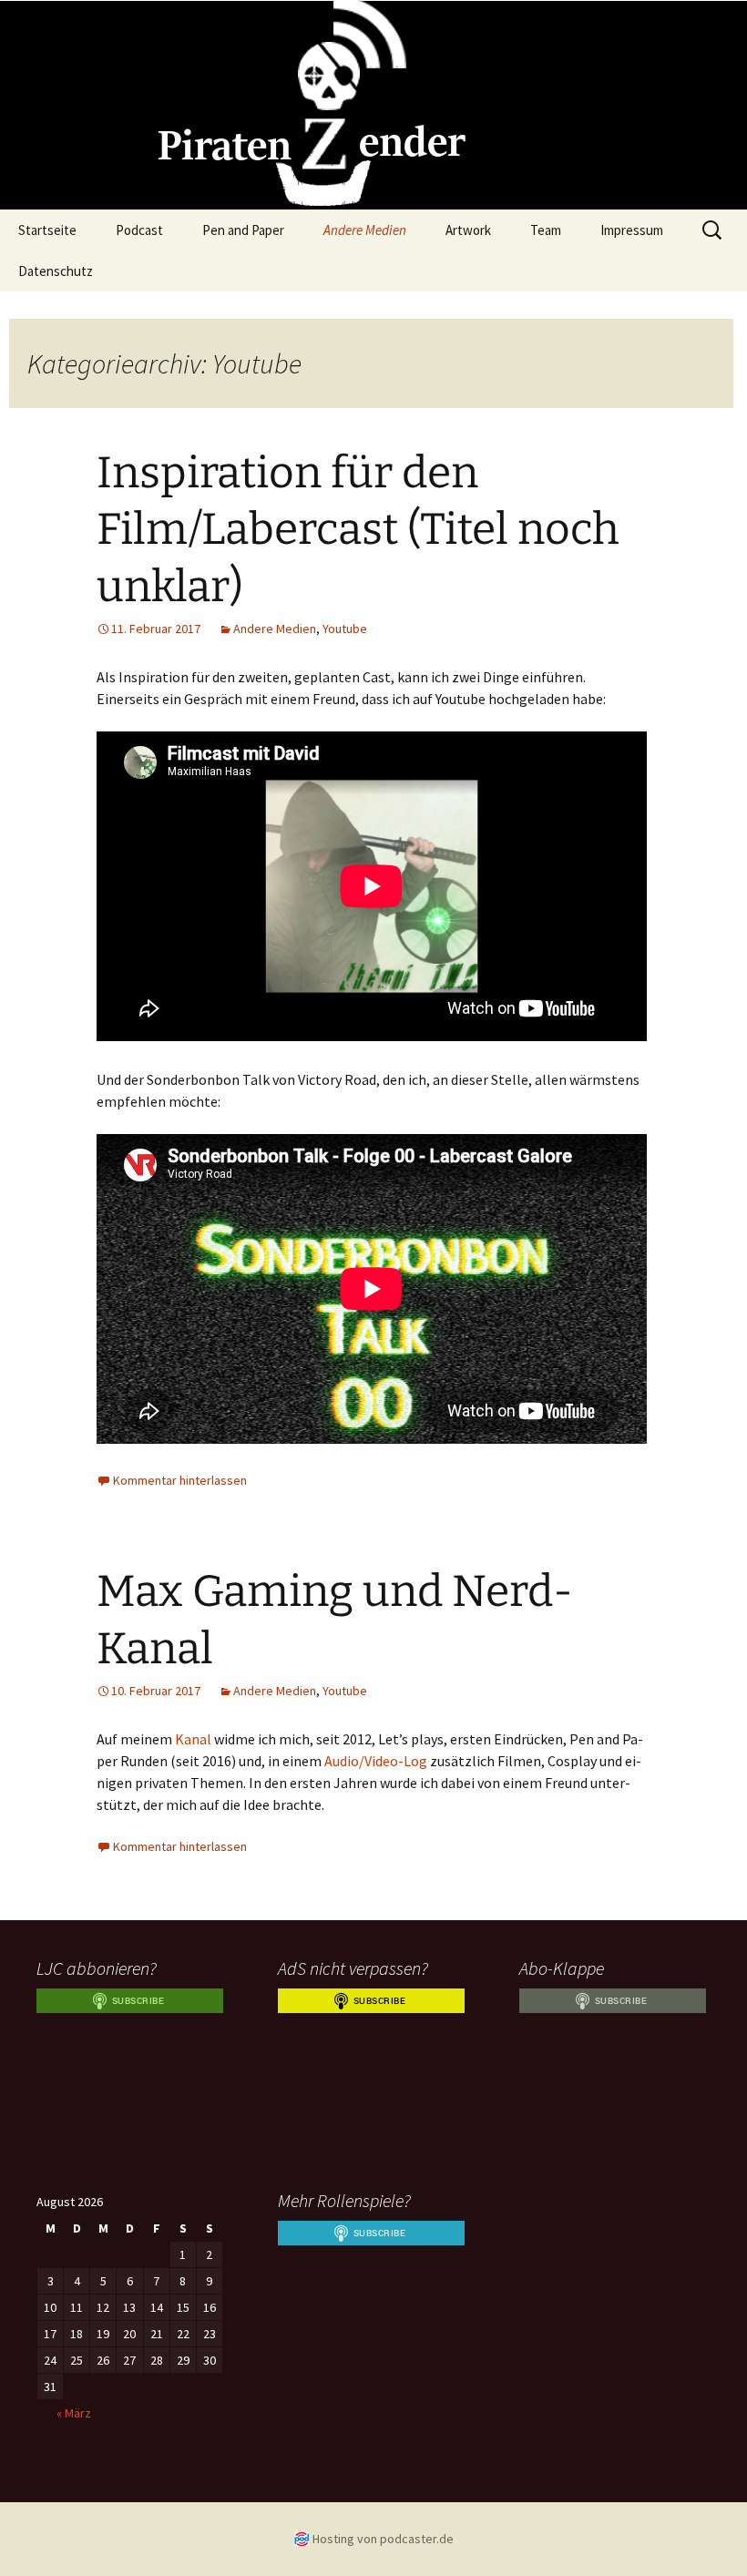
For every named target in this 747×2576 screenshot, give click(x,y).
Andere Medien (365, 230)
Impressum (632, 230)
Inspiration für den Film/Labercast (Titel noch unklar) (358, 530)
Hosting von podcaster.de (383, 2539)
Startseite (47, 230)
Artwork (468, 230)
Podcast (139, 230)
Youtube (345, 629)
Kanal (193, 1739)
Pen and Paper (243, 230)
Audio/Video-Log (376, 1761)
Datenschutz (56, 271)
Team (546, 230)
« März (74, 2413)
